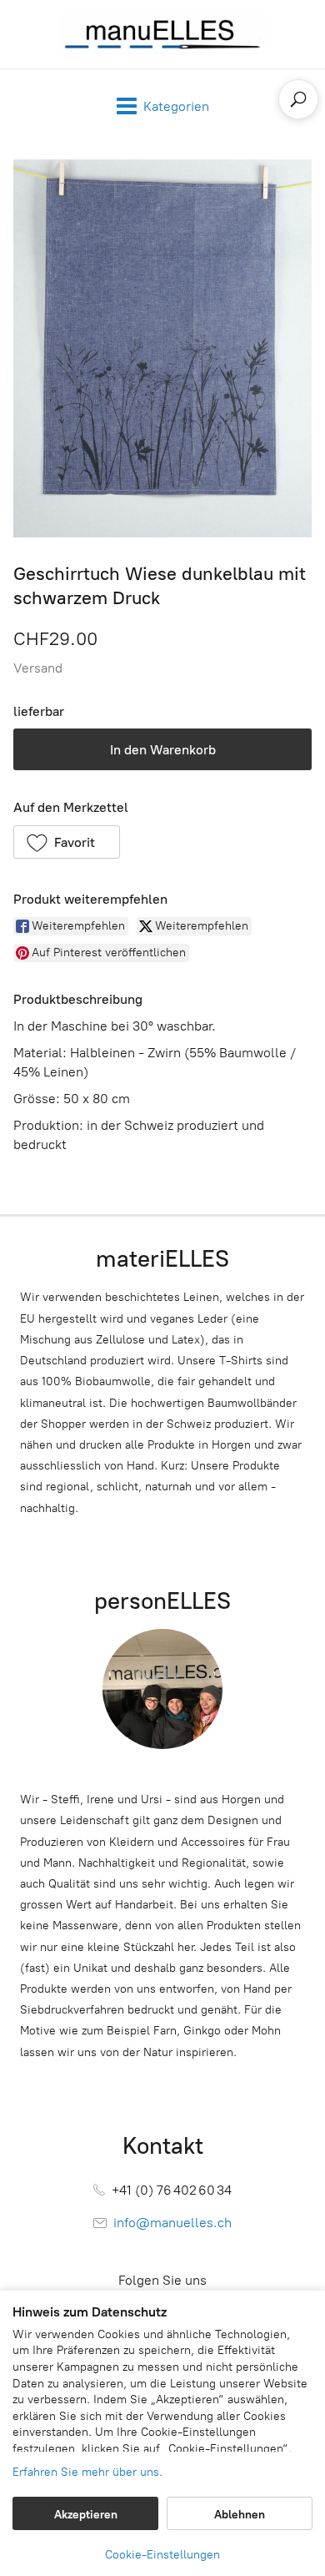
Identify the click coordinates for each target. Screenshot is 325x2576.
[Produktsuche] (298, 99)
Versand (38, 668)
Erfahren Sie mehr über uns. (87, 2472)
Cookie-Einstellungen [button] (162, 2555)
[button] (67, 842)
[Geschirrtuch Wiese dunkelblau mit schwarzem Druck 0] (162, 348)
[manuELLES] (162, 34)
